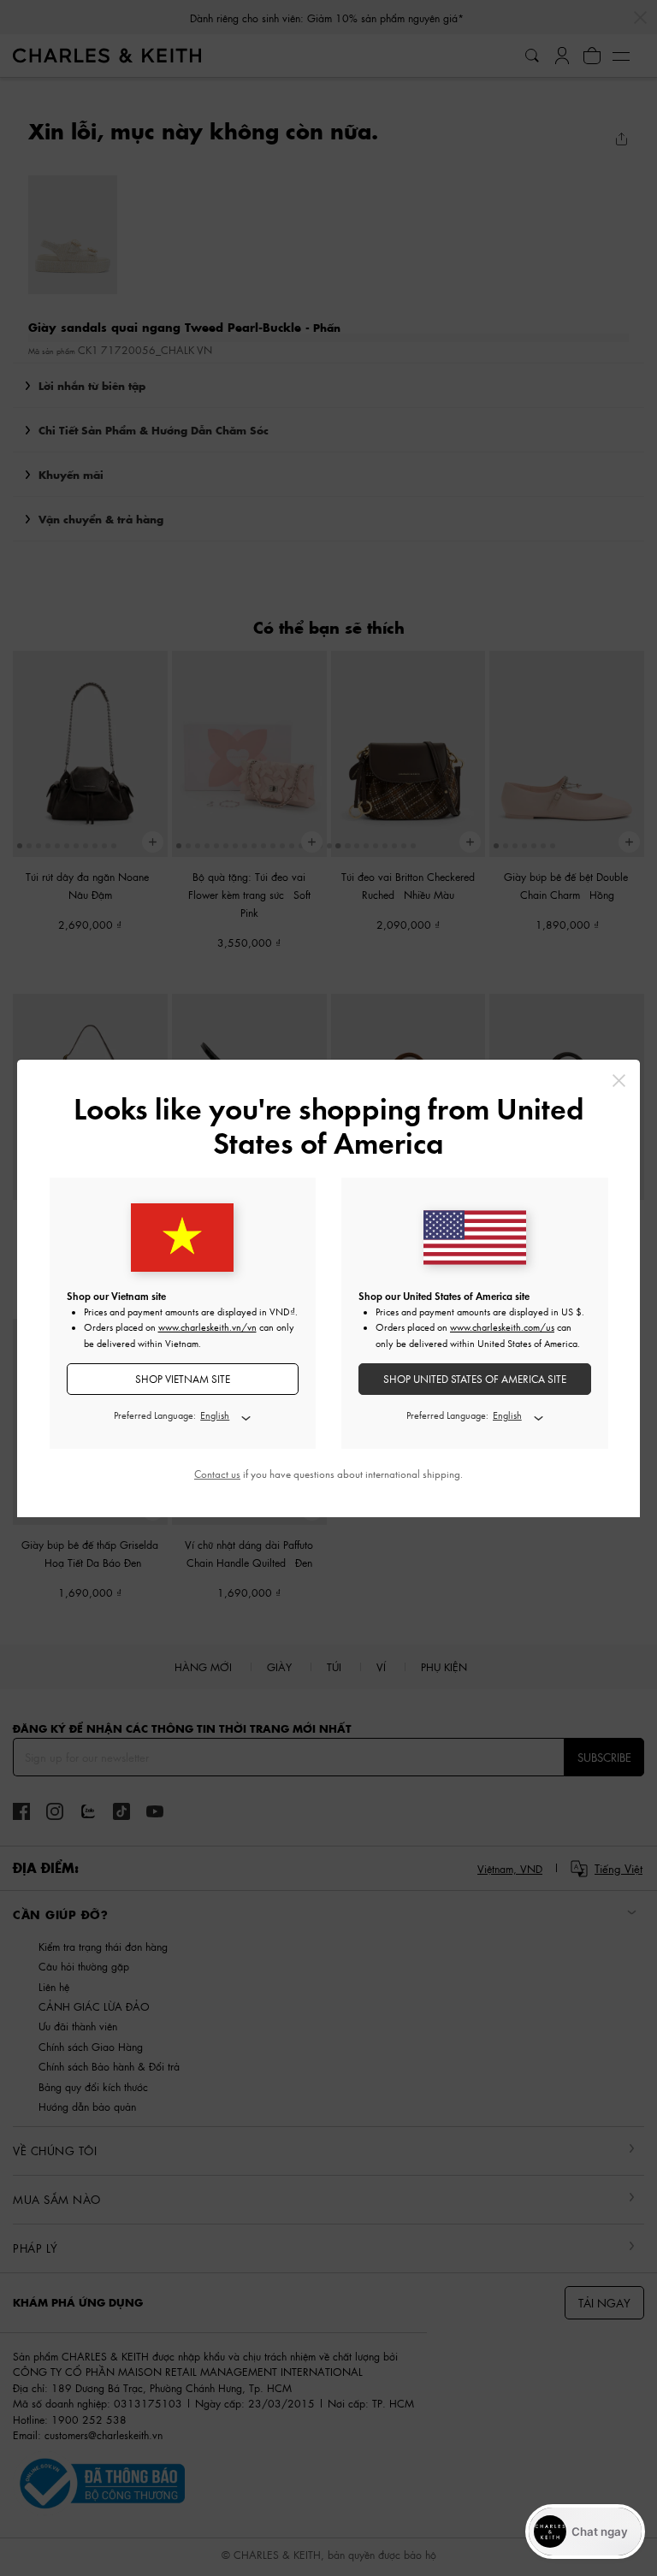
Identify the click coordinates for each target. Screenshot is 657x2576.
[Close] (619, 1081)
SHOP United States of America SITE (475, 1379)
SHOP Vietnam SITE (183, 1379)
